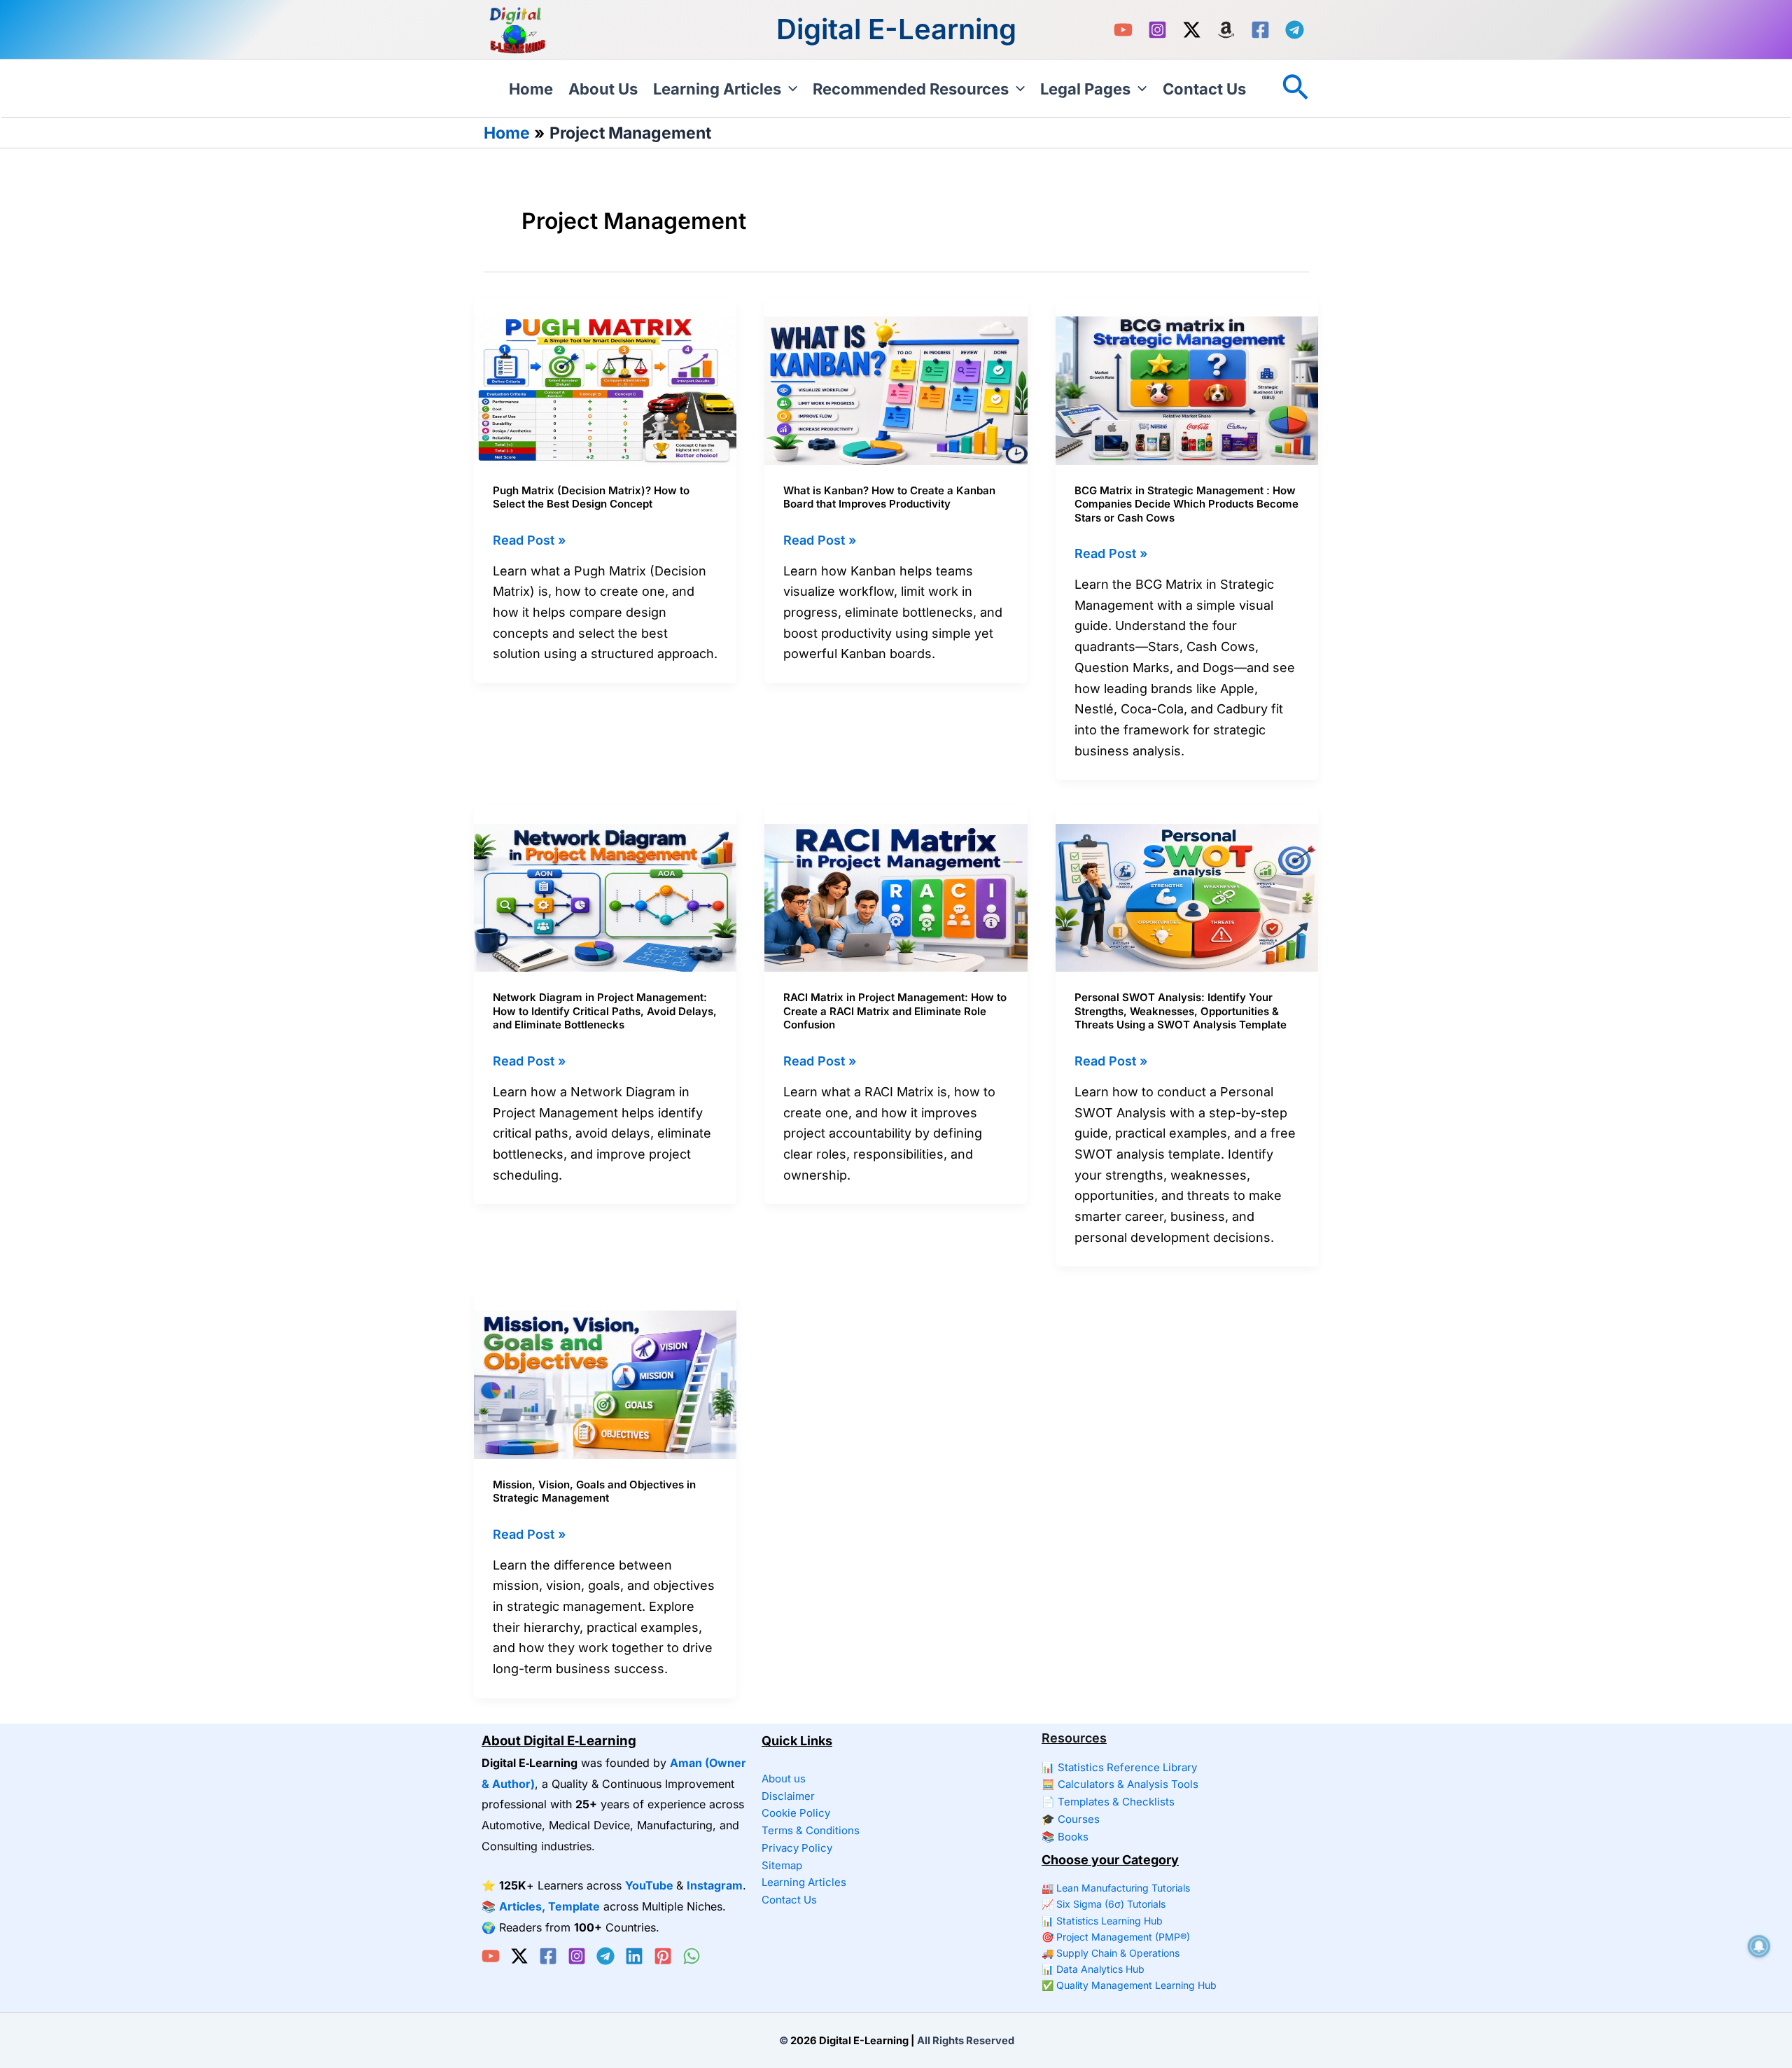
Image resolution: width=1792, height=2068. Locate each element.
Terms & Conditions (811, 1830)
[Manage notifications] (1759, 1946)
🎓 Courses (1071, 1819)
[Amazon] (1226, 30)
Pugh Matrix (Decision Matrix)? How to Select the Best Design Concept (591, 497)
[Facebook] (1260, 30)
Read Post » (529, 542)
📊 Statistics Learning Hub (1102, 1921)
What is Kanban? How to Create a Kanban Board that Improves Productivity (889, 497)
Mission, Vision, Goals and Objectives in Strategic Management (594, 1491)
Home (531, 89)
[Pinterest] (663, 1956)
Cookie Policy (796, 1813)
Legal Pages (1085, 89)
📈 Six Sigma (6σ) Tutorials (1104, 1904)
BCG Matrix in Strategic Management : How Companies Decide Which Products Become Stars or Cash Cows (1186, 504)
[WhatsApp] (692, 1956)
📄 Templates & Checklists (1108, 1802)
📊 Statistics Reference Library (1119, 1767)
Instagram (715, 1885)
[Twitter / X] (1192, 30)
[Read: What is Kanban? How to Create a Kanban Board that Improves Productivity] (896, 390)
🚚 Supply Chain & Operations (1111, 1953)
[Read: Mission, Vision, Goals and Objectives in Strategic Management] (605, 1384)
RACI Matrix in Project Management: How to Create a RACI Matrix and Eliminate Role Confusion (895, 1011)
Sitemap (782, 1865)
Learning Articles (717, 89)
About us (603, 89)
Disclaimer (788, 1796)
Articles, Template (549, 1906)
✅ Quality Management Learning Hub (1129, 1985)
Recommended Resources (911, 89)
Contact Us (1204, 89)
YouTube (649, 1885)
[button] (789, 89)
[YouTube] (1123, 30)
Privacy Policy (797, 1848)
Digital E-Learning (896, 29)
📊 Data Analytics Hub (1093, 1969)
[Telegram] (1295, 30)
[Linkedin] (634, 1956)
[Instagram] (1157, 30)
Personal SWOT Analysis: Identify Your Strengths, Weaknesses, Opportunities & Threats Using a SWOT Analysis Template (1181, 1011)
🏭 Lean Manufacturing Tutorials (1116, 1888)
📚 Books (1065, 1837)
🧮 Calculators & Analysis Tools (1120, 1784)
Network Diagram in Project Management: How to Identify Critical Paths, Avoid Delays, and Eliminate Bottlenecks (605, 1011)
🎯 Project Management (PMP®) (1116, 1937)
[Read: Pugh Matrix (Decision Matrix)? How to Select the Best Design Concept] (605, 390)
